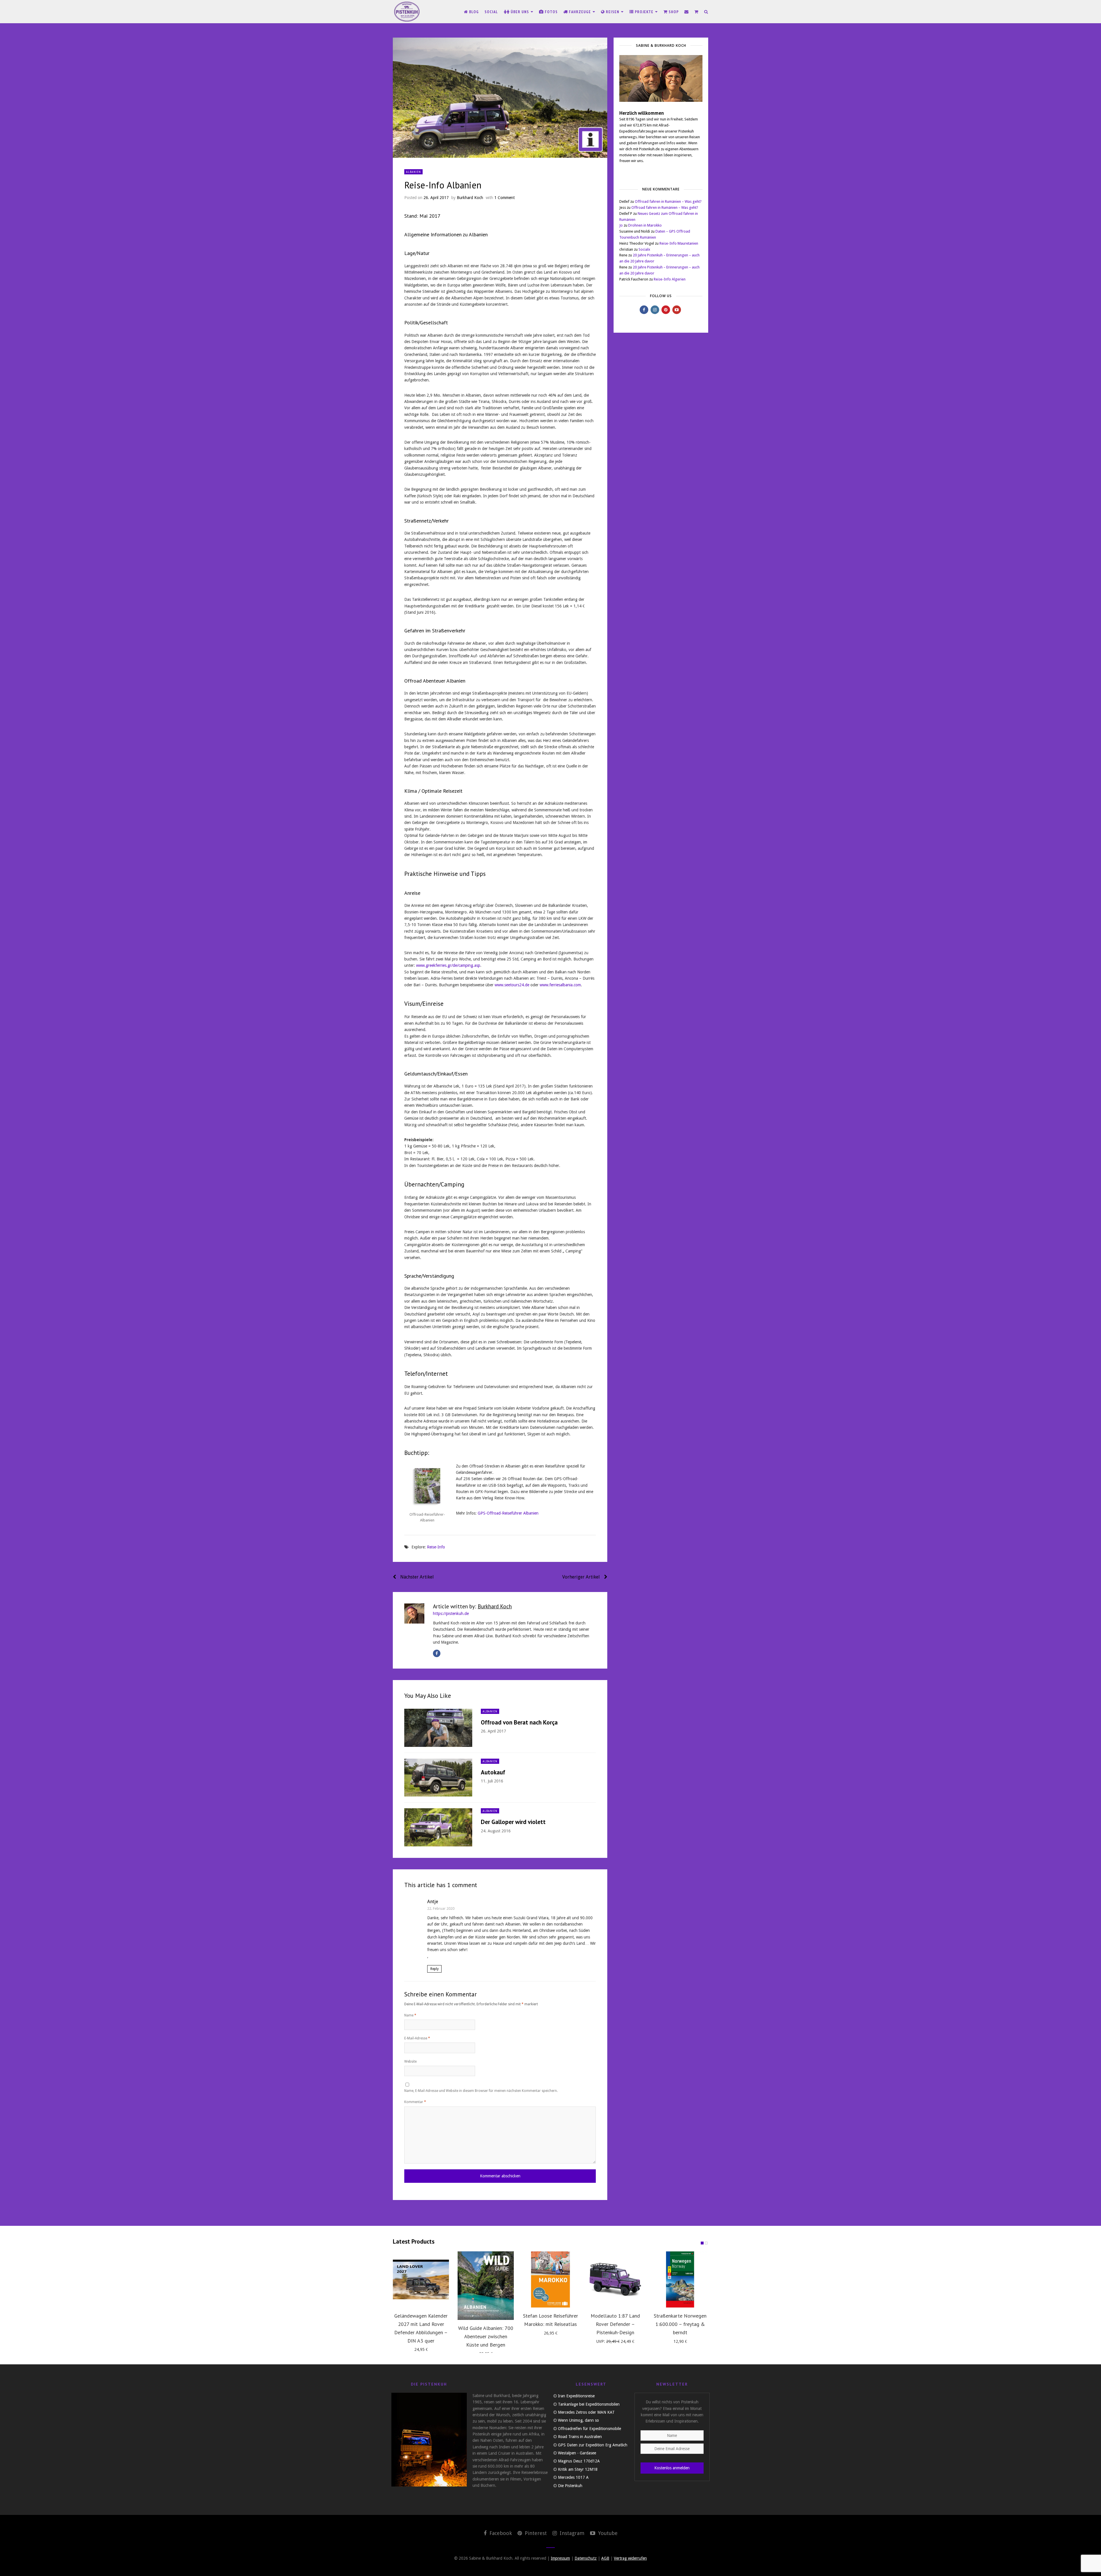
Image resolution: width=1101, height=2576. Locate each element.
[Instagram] (655, 310)
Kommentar (415, 2102)
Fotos (551, 12)
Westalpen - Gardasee (577, 2453)
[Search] (706, 12)
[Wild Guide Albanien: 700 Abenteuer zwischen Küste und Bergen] (486, 2286)
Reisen (613, 12)
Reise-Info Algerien (670, 279)
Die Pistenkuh (570, 2486)
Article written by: (472, 1606)
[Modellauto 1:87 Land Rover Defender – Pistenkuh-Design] (615, 2279)
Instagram (571, 2533)
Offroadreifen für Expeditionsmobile (589, 2429)
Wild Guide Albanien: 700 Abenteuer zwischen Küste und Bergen (486, 2336)
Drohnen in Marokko (645, 225)
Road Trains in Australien (580, 2437)
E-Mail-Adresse (417, 2038)
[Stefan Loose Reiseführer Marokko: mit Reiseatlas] (550, 2279)
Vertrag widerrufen (630, 2558)
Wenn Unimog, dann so (578, 2420)
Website (410, 2061)
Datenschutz (586, 2558)
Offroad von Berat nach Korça (519, 1722)
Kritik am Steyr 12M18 (578, 2469)
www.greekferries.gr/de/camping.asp (448, 965)
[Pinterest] (666, 310)
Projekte (644, 12)
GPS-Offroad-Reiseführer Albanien (508, 1513)
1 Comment (504, 198)
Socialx (644, 249)
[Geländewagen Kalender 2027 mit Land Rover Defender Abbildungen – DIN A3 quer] (421, 2279)
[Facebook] (437, 1653)
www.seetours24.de (512, 985)
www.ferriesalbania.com (560, 985)
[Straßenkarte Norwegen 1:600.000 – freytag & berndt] (680, 2279)
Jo (621, 225)
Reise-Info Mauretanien (679, 243)
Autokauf (493, 1772)
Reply (435, 1969)
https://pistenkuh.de (451, 1614)
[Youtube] (677, 310)
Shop (673, 12)
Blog (473, 12)
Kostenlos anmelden (672, 2468)
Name (410, 2015)
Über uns (520, 12)
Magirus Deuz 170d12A (579, 2461)
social (491, 12)
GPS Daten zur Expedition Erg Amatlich (593, 2445)
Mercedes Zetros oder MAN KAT (586, 2412)
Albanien (413, 172)
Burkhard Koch (470, 198)
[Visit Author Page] (414, 1614)
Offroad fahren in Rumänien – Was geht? (668, 201)
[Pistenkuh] (407, 12)
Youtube (607, 2533)
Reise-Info (436, 1547)
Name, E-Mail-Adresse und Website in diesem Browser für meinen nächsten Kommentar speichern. (481, 2091)
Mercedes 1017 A (573, 2477)
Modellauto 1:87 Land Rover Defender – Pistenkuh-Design (615, 2324)
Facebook (500, 2533)
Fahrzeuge (580, 12)
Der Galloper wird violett (513, 1822)
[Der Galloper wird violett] (438, 1827)
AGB (605, 2558)
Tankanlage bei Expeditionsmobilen (589, 2404)
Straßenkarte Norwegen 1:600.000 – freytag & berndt (680, 2324)
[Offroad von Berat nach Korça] (438, 1728)
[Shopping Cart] (696, 12)
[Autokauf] (438, 1778)
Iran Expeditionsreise (576, 2396)
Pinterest (535, 2533)
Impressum (560, 2558)
